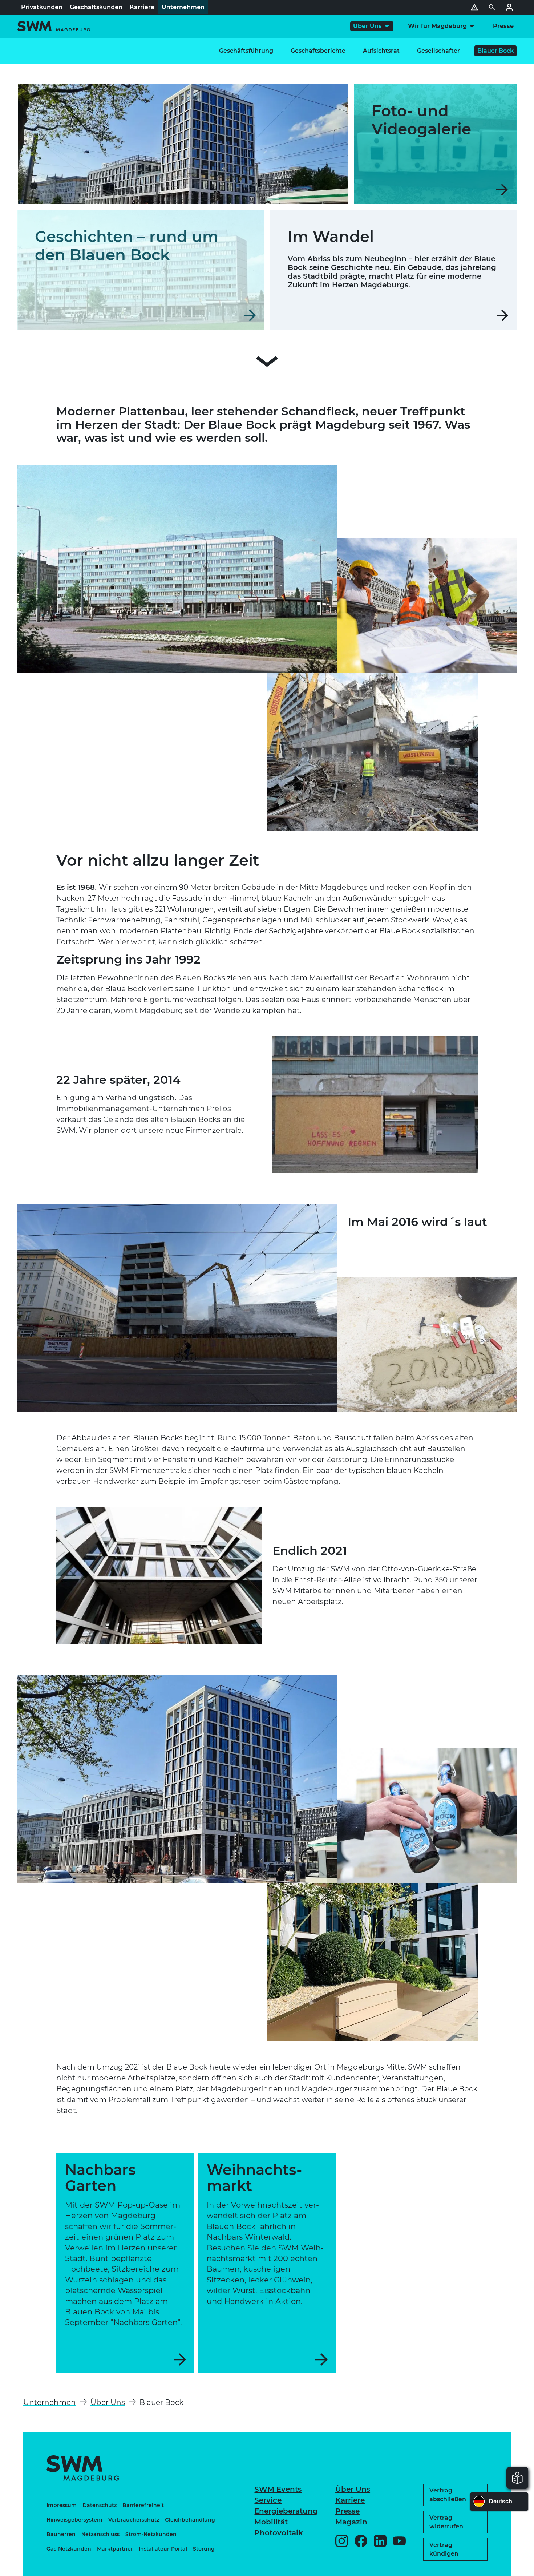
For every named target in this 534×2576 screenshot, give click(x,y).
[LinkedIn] (380, 2541)
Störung (204, 2549)
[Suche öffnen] (492, 7)
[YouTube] (399, 2541)
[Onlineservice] (509, 7)
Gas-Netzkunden (69, 2549)
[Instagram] (342, 2541)
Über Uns (353, 2489)
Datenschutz (100, 2505)
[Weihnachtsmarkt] (267, 2263)
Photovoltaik (279, 2533)
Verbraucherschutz (134, 2520)
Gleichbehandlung (190, 2520)
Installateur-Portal (163, 2549)
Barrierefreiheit (143, 2505)
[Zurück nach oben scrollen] (507, 2567)
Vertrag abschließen (448, 2495)
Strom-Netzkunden (151, 2534)
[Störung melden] (474, 7)
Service (268, 2500)
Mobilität (271, 2522)
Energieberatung (286, 2511)
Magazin (351, 2522)
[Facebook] (361, 2541)
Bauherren (61, 2534)
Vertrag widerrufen (446, 2522)
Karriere (350, 2500)
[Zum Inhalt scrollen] (267, 363)
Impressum (62, 2505)
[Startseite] (54, 26)
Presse (347, 2511)
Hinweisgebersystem (74, 2520)
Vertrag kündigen (444, 2549)
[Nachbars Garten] (125, 2263)
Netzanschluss (100, 2534)
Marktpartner (115, 2549)
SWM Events (278, 2489)
